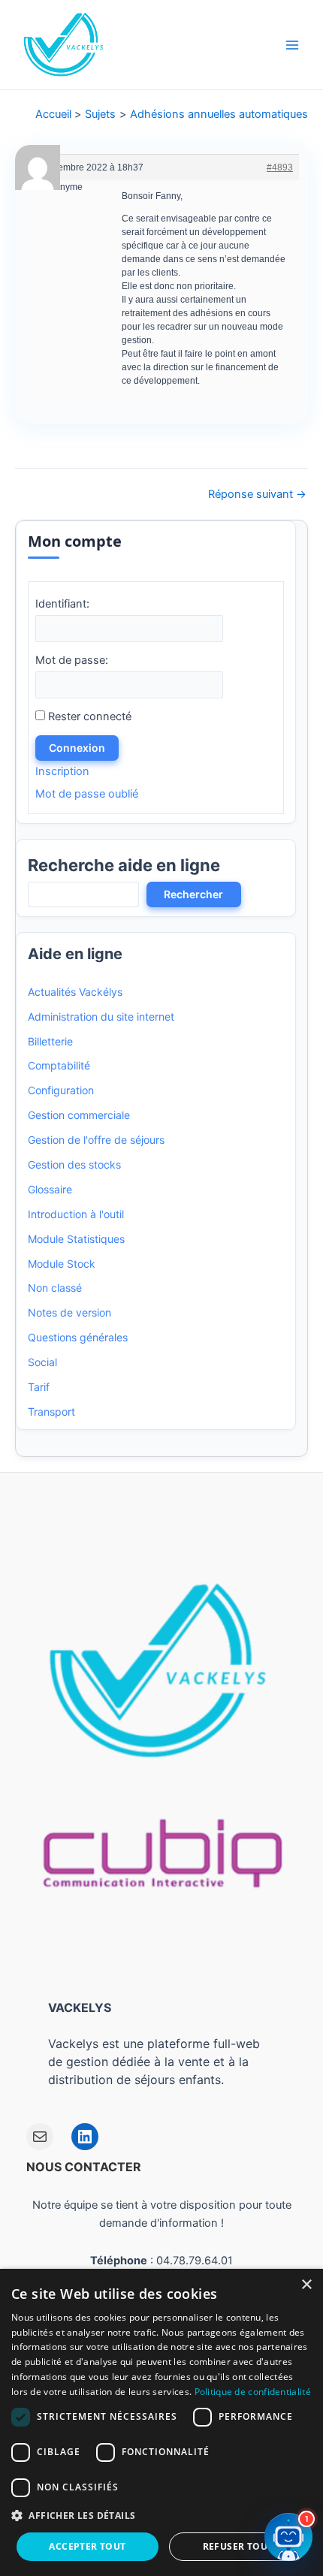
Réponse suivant (257, 495)
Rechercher (193, 894)
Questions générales (78, 1337)
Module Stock (62, 1264)
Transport (51, 1412)
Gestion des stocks (74, 1164)
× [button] (306, 2285)
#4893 (280, 167)
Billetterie (50, 1041)
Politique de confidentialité (253, 2392)
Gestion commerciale (79, 1115)
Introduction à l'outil (76, 1214)
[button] (161, 2516)
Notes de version (69, 1312)
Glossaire (50, 1189)
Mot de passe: (72, 660)
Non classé (55, 1288)
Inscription (62, 771)
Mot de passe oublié (87, 794)
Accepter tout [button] (87, 2546)
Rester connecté (90, 716)
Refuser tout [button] (238, 2546)
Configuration (61, 1090)
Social (42, 1362)
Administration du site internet (101, 1017)
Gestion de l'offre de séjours (96, 1140)
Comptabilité (59, 1065)
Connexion (77, 748)
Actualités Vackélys (75, 992)
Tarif (39, 1387)
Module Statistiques (76, 1239)
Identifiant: (62, 604)
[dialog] (161, 2422)
